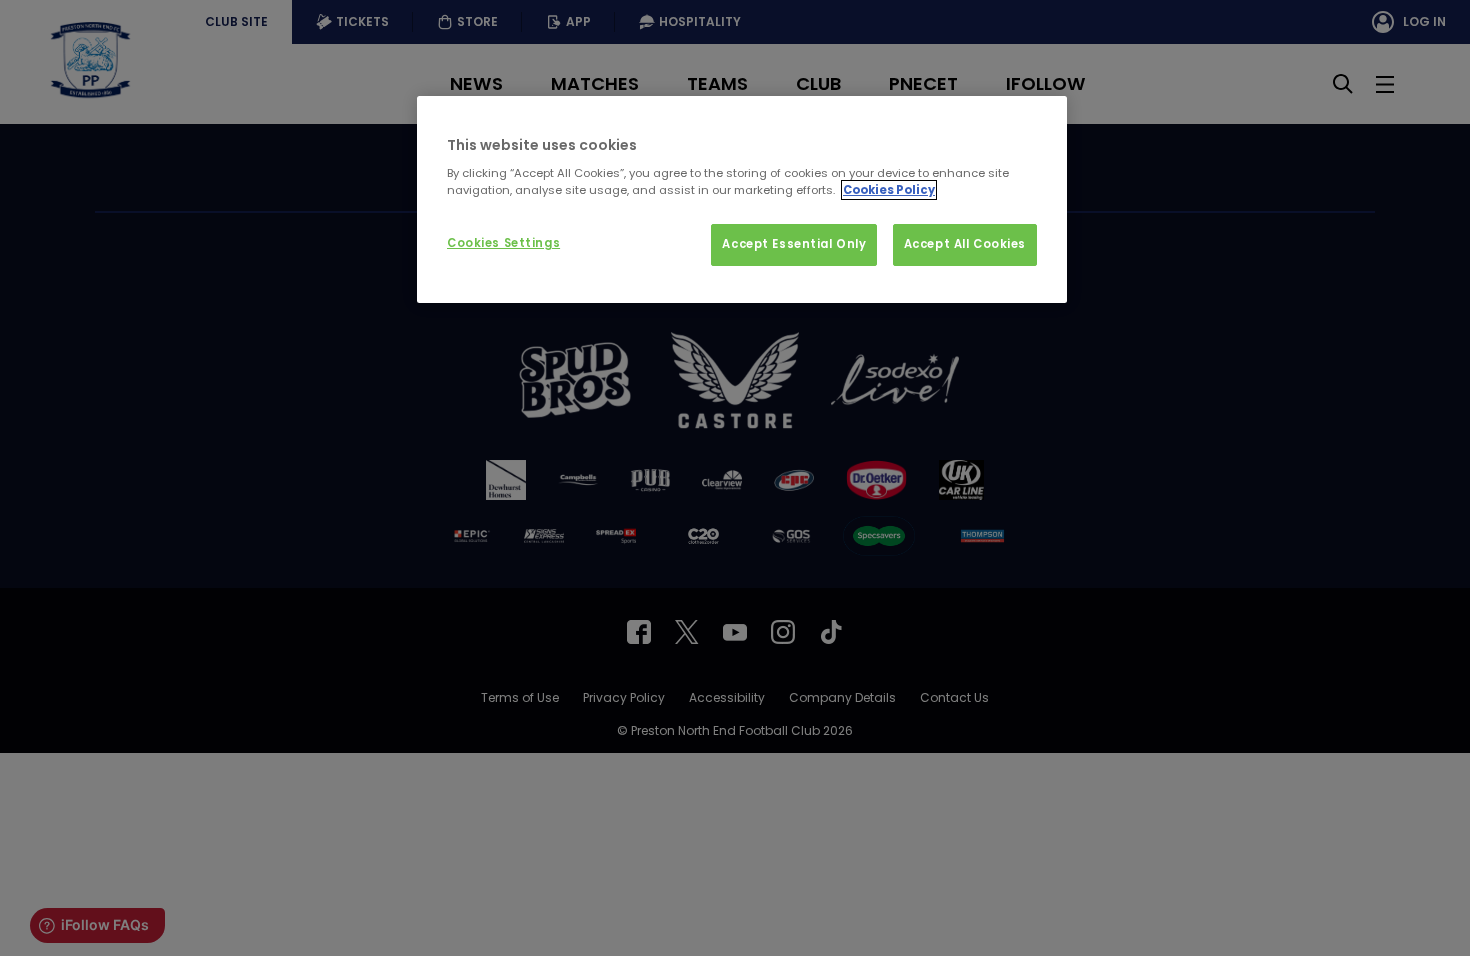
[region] (742, 200)
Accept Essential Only (794, 244)
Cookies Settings (503, 243)
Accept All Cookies (965, 244)
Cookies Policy (889, 190)
